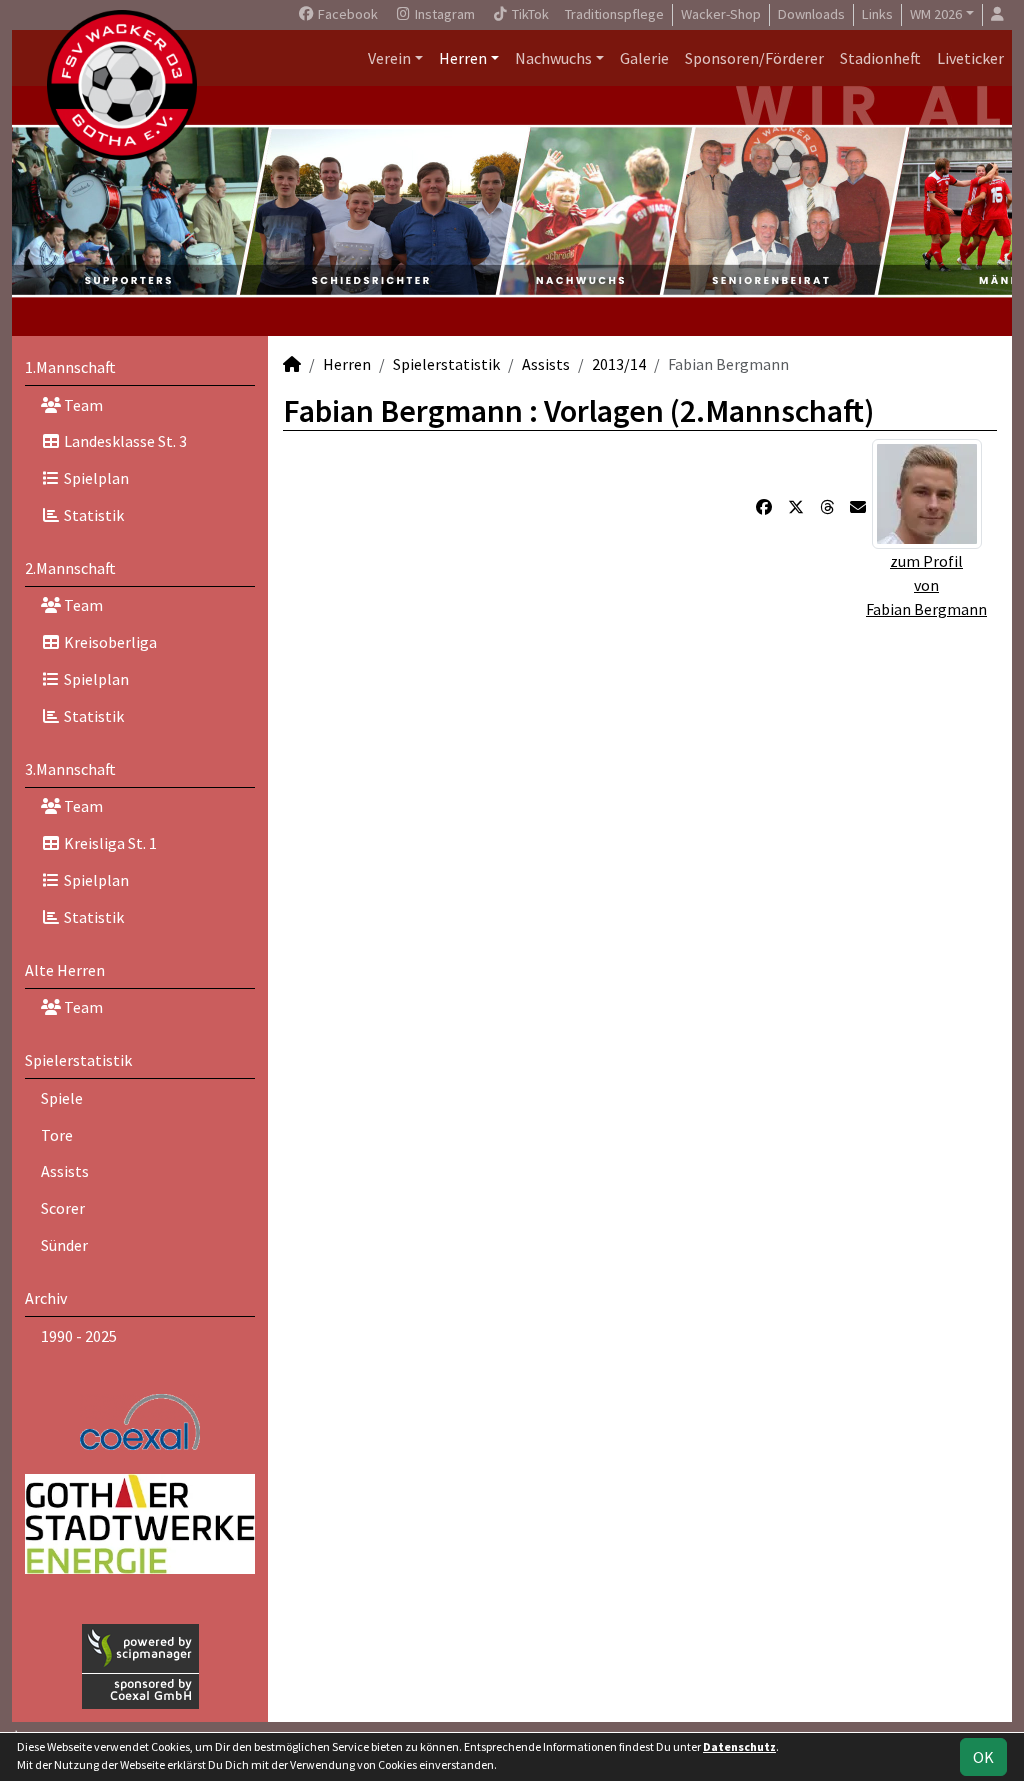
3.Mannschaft (70, 769)
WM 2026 (936, 14)
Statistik (92, 515)
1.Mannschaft (70, 367)
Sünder (64, 1245)
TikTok (529, 14)
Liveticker (970, 58)
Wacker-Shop (721, 14)
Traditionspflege (614, 14)
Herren (463, 58)
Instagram (443, 14)
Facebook (346, 14)
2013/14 (619, 364)
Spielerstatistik (78, 1060)
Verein (389, 58)
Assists (65, 1171)
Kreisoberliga (109, 642)
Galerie (644, 58)
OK (983, 1757)
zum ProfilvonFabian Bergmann (926, 585)
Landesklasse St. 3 (124, 441)
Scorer (63, 1208)
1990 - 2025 (79, 1336)
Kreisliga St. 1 (109, 843)
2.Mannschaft (70, 568)
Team (82, 405)
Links (877, 14)
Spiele (62, 1098)
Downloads (811, 14)
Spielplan (95, 478)
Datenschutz (739, 1746)
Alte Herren (65, 970)
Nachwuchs (553, 58)
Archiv (46, 1298)
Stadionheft (880, 58)
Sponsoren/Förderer (754, 58)
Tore (57, 1135)
